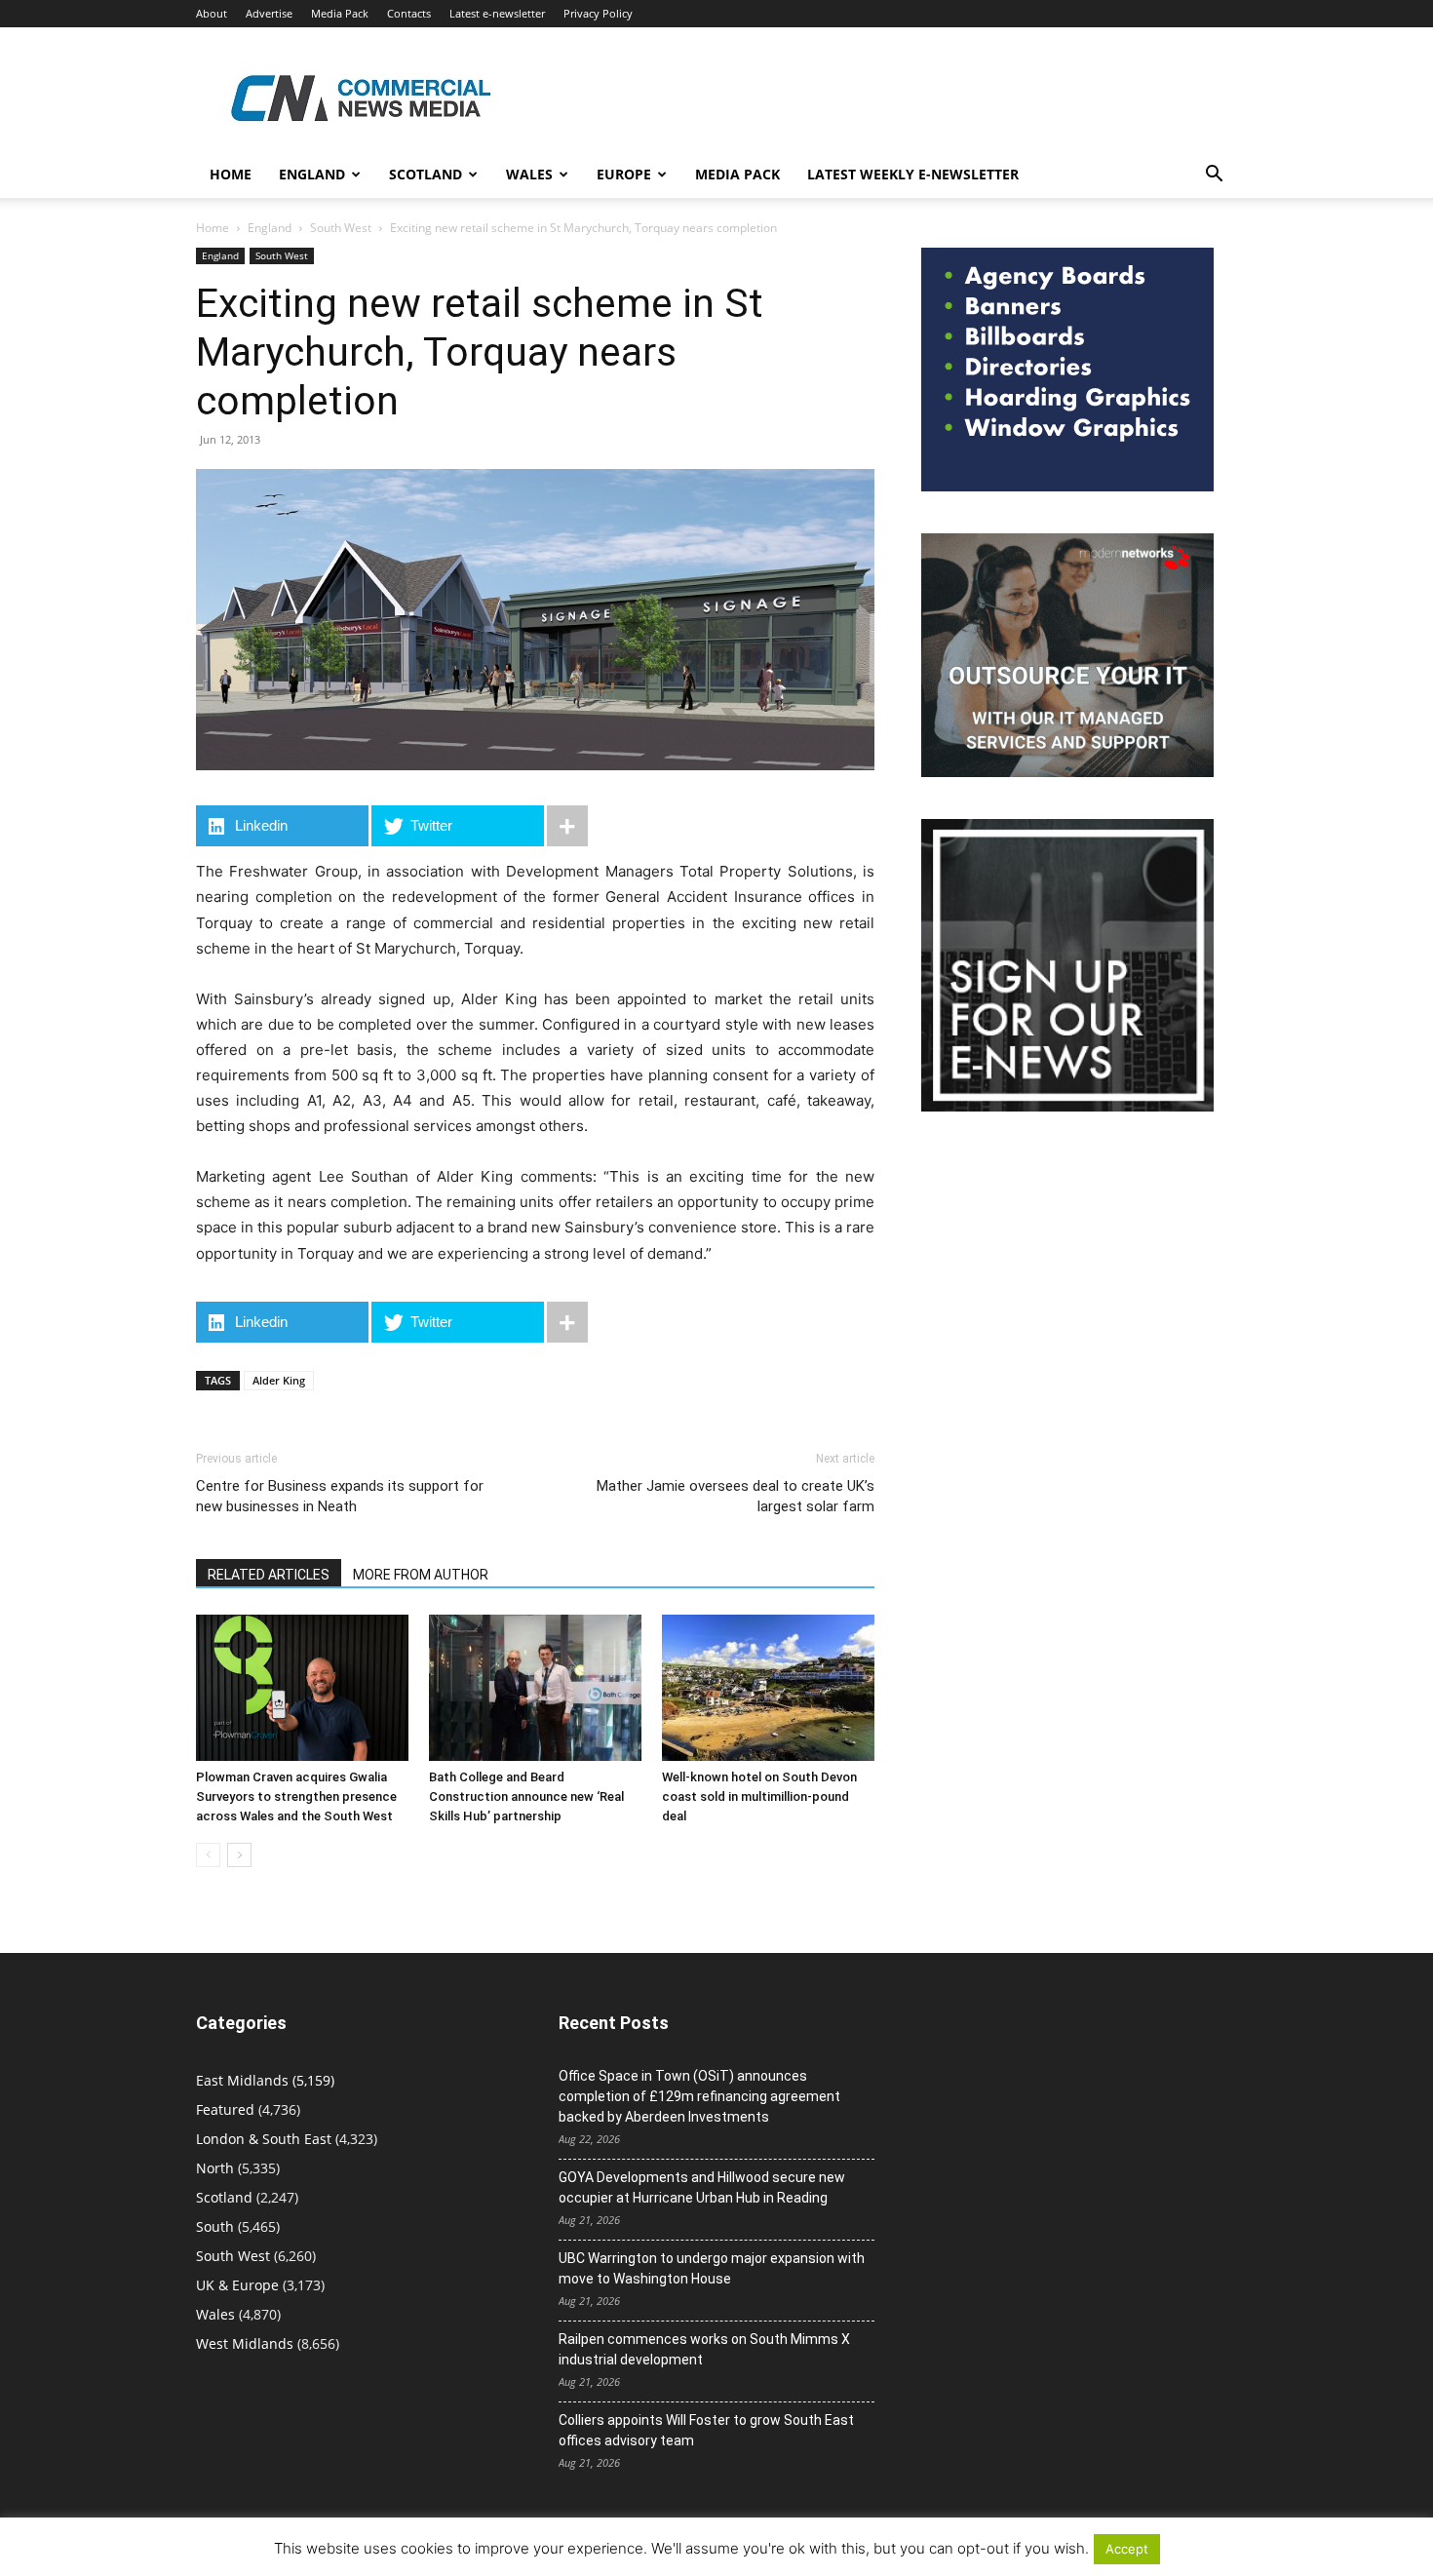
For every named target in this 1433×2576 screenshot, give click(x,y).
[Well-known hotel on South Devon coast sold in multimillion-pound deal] (768, 1688)
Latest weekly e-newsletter (913, 174)
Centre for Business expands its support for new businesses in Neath (340, 1496)
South (215, 2226)
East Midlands (242, 2080)
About (212, 13)
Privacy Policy (598, 13)
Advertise (269, 13)
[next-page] (239, 1855)
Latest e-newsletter (497, 13)
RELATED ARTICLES (269, 1575)
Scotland (426, 174)
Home (231, 174)
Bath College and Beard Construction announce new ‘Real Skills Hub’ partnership (526, 1796)
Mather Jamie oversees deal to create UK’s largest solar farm (736, 1496)
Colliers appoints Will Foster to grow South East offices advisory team (706, 2430)
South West (341, 228)
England (270, 228)
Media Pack (340, 13)
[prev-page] (208, 1855)
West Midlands (245, 2343)
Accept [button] (1127, 2549)
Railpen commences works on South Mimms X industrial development (704, 2349)
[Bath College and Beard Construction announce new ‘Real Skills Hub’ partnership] (535, 1688)
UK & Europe (237, 2285)
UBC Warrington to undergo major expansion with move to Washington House (712, 2268)
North (215, 2168)
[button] (1214, 176)
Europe (624, 174)
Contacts (409, 13)
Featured (225, 2109)
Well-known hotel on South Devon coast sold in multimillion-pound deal (759, 1796)
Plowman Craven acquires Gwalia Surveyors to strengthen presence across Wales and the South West (296, 1796)
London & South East (264, 2139)
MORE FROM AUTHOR (421, 1575)
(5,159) (265, 2080)
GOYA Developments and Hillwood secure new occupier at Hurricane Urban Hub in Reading (702, 2187)
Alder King (279, 1380)
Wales (529, 174)
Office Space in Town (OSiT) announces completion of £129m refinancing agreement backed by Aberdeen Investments (699, 2096)
